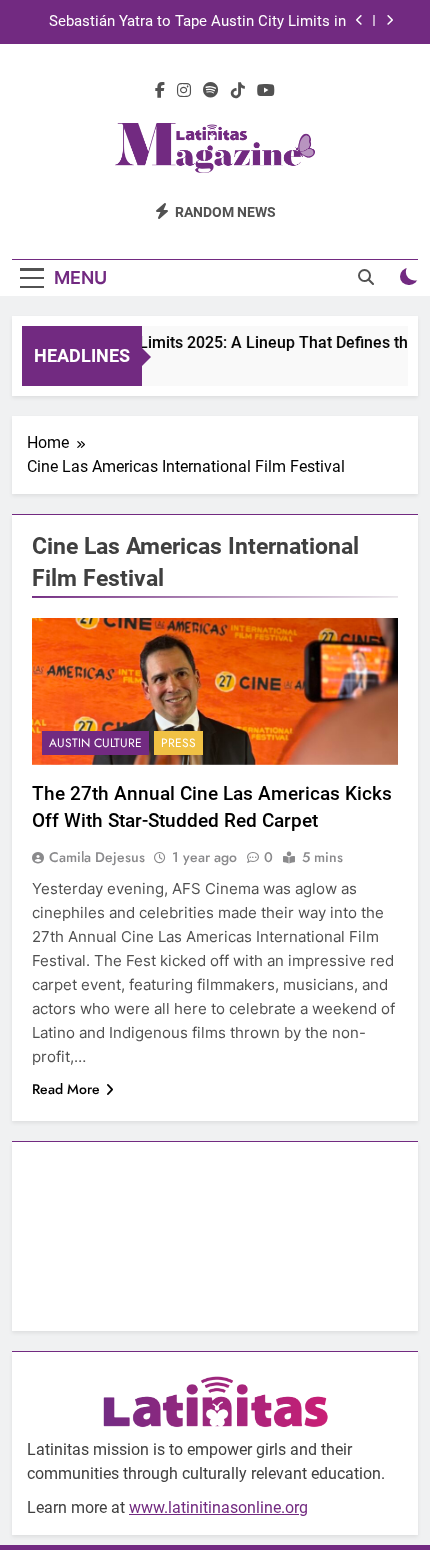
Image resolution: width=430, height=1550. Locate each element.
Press (178, 743)
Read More (66, 1089)
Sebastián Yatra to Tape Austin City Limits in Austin (197, 22)
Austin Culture (95, 743)
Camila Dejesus (97, 857)
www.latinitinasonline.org (218, 1507)
